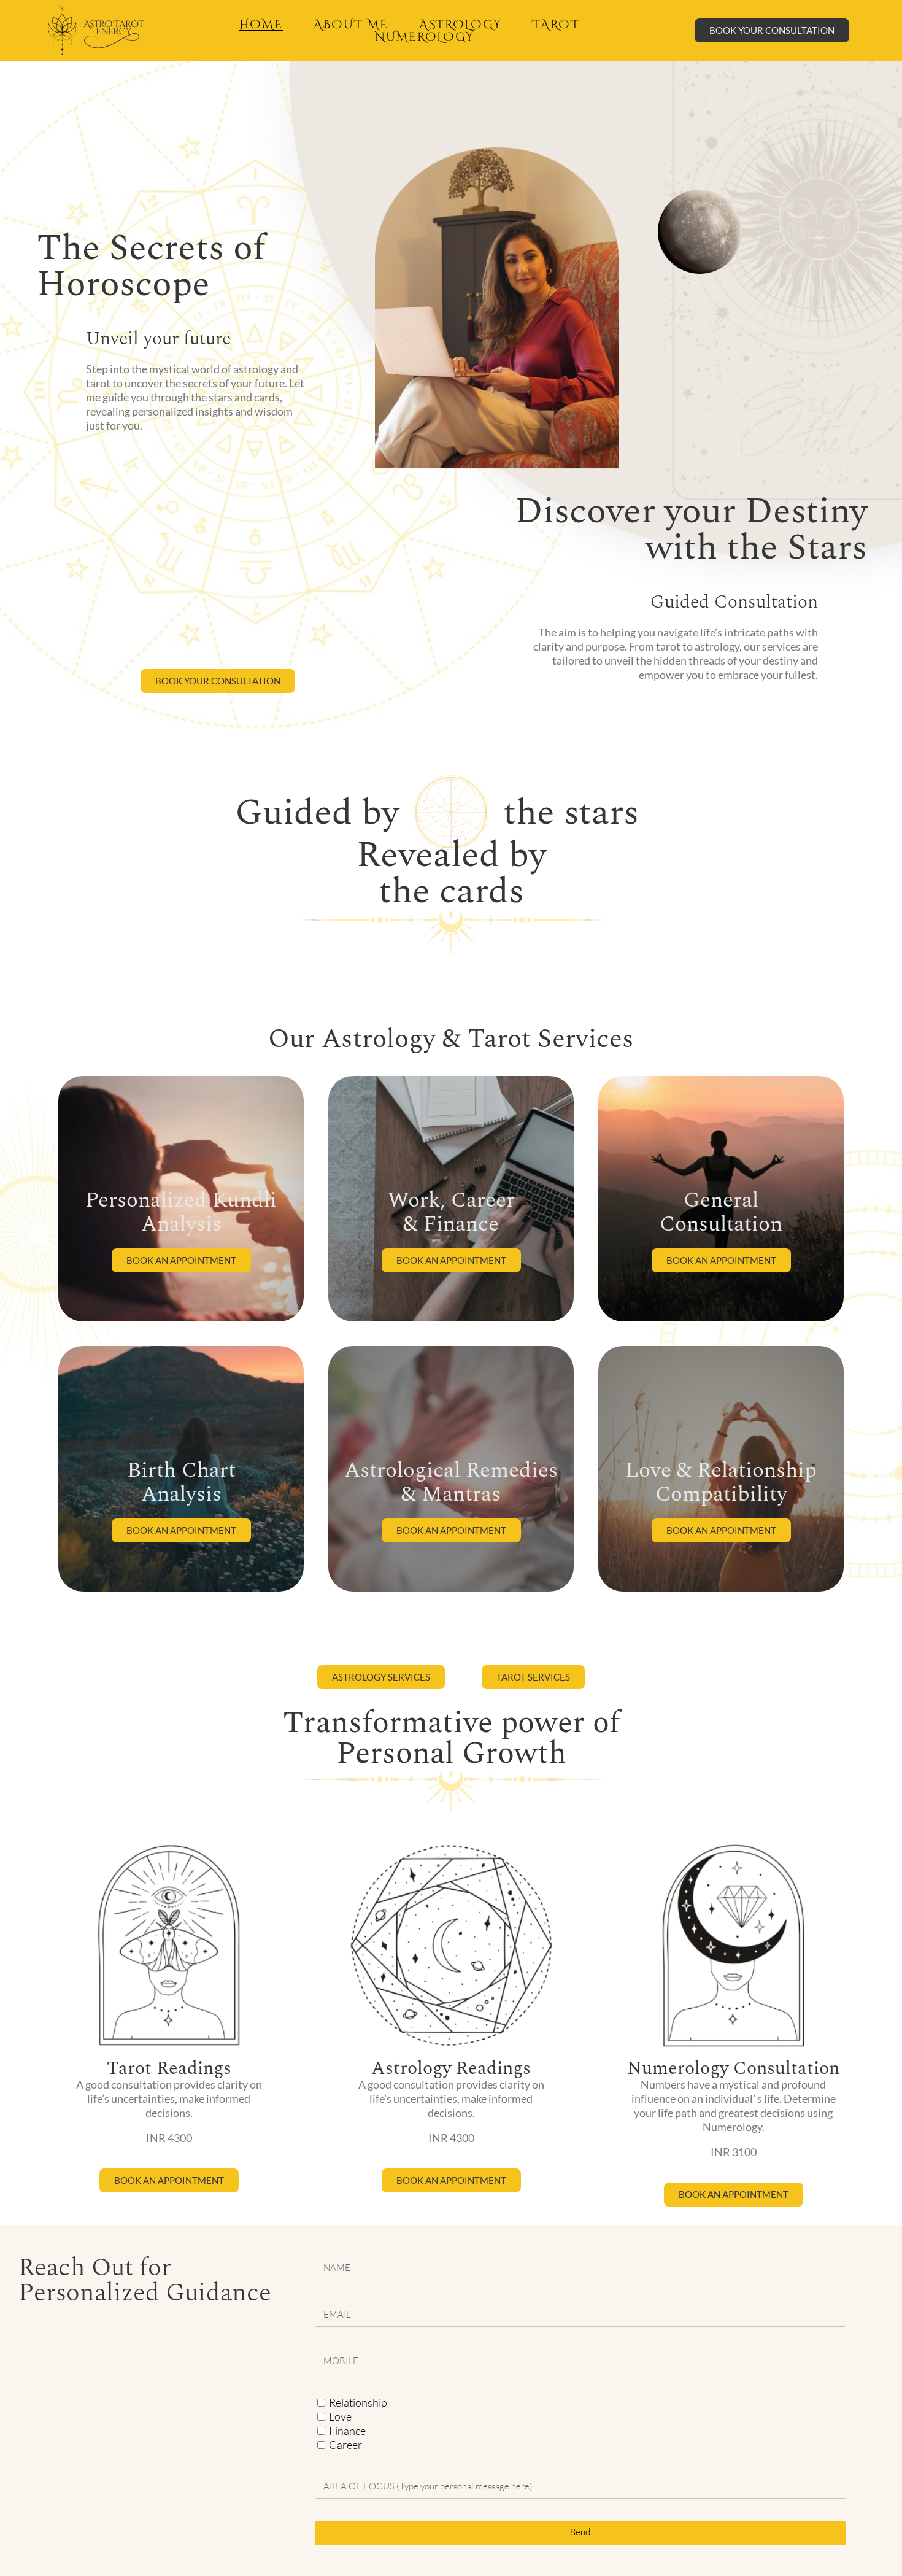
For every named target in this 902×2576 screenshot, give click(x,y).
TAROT (556, 25)
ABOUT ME (351, 25)
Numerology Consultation (733, 2068)
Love (340, 2416)
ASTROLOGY (461, 25)
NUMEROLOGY (425, 37)
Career (345, 2445)
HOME (261, 25)
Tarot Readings (169, 2068)
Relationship (358, 2402)
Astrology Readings (451, 2068)
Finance (347, 2431)
